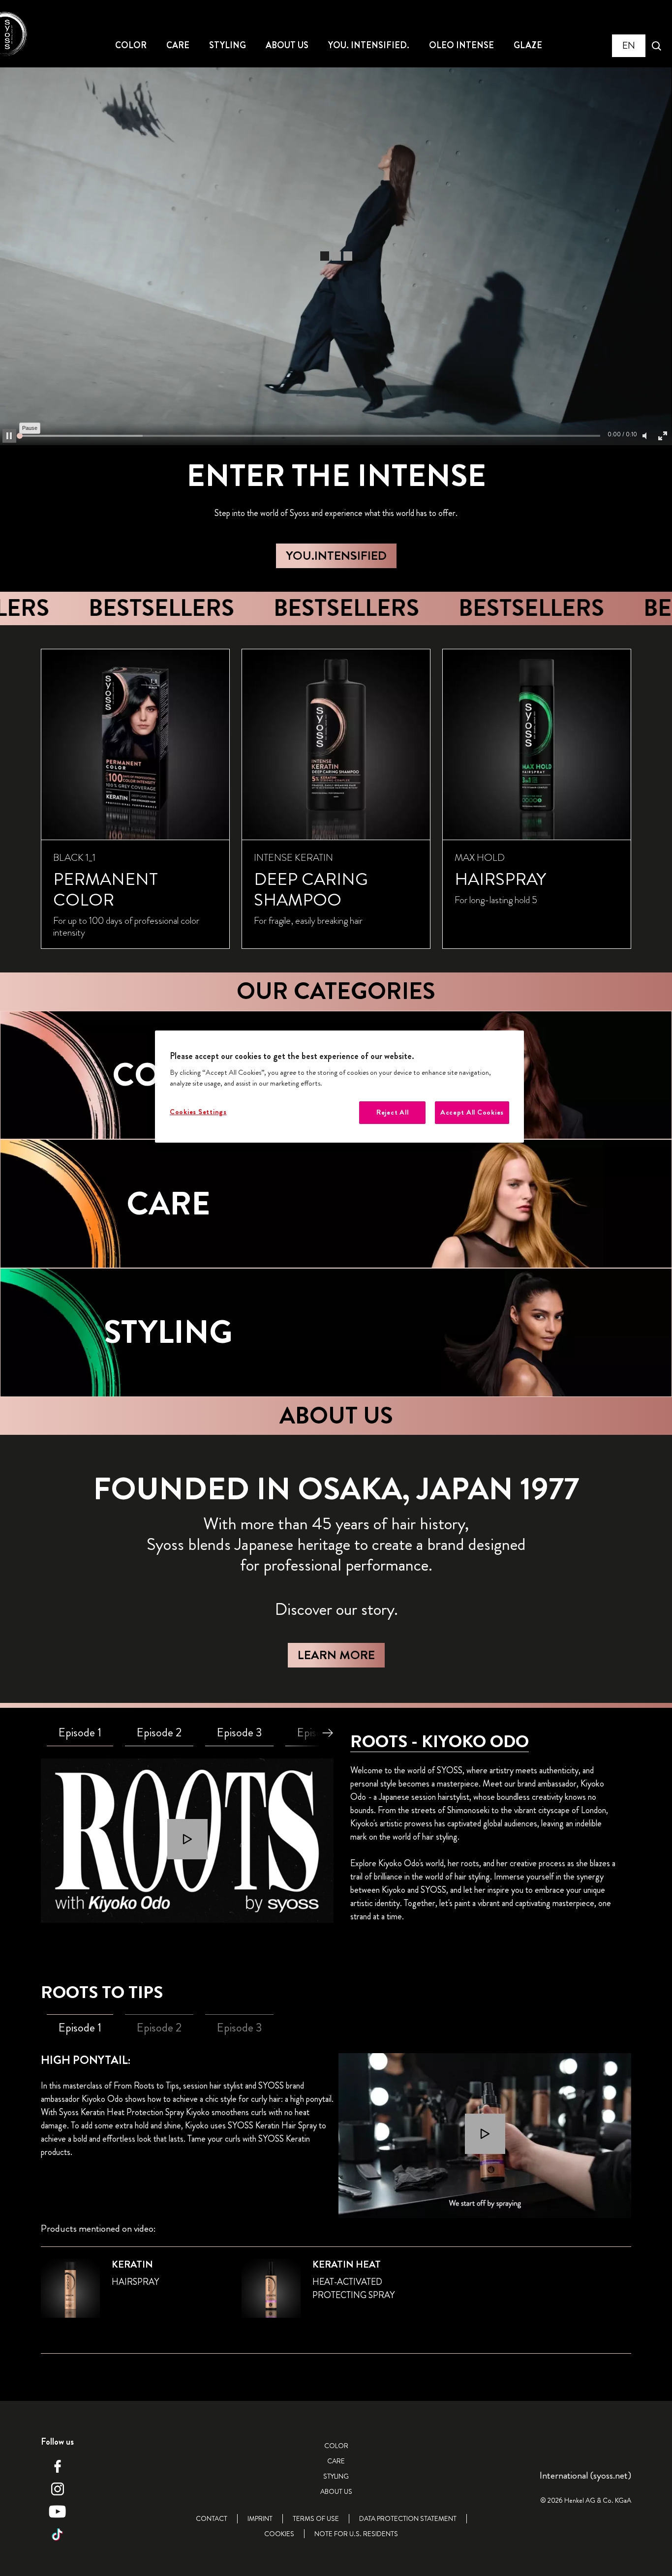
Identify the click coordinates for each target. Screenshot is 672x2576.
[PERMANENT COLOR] (135, 799)
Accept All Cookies (472, 1112)
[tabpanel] (187, 1841)
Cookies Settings (198, 1112)
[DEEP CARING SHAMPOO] (336, 799)
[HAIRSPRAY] (537, 799)
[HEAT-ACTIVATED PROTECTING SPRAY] (336, 2294)
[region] (339, 1087)
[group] (336, 799)
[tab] (80, 1733)
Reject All (392, 1112)
